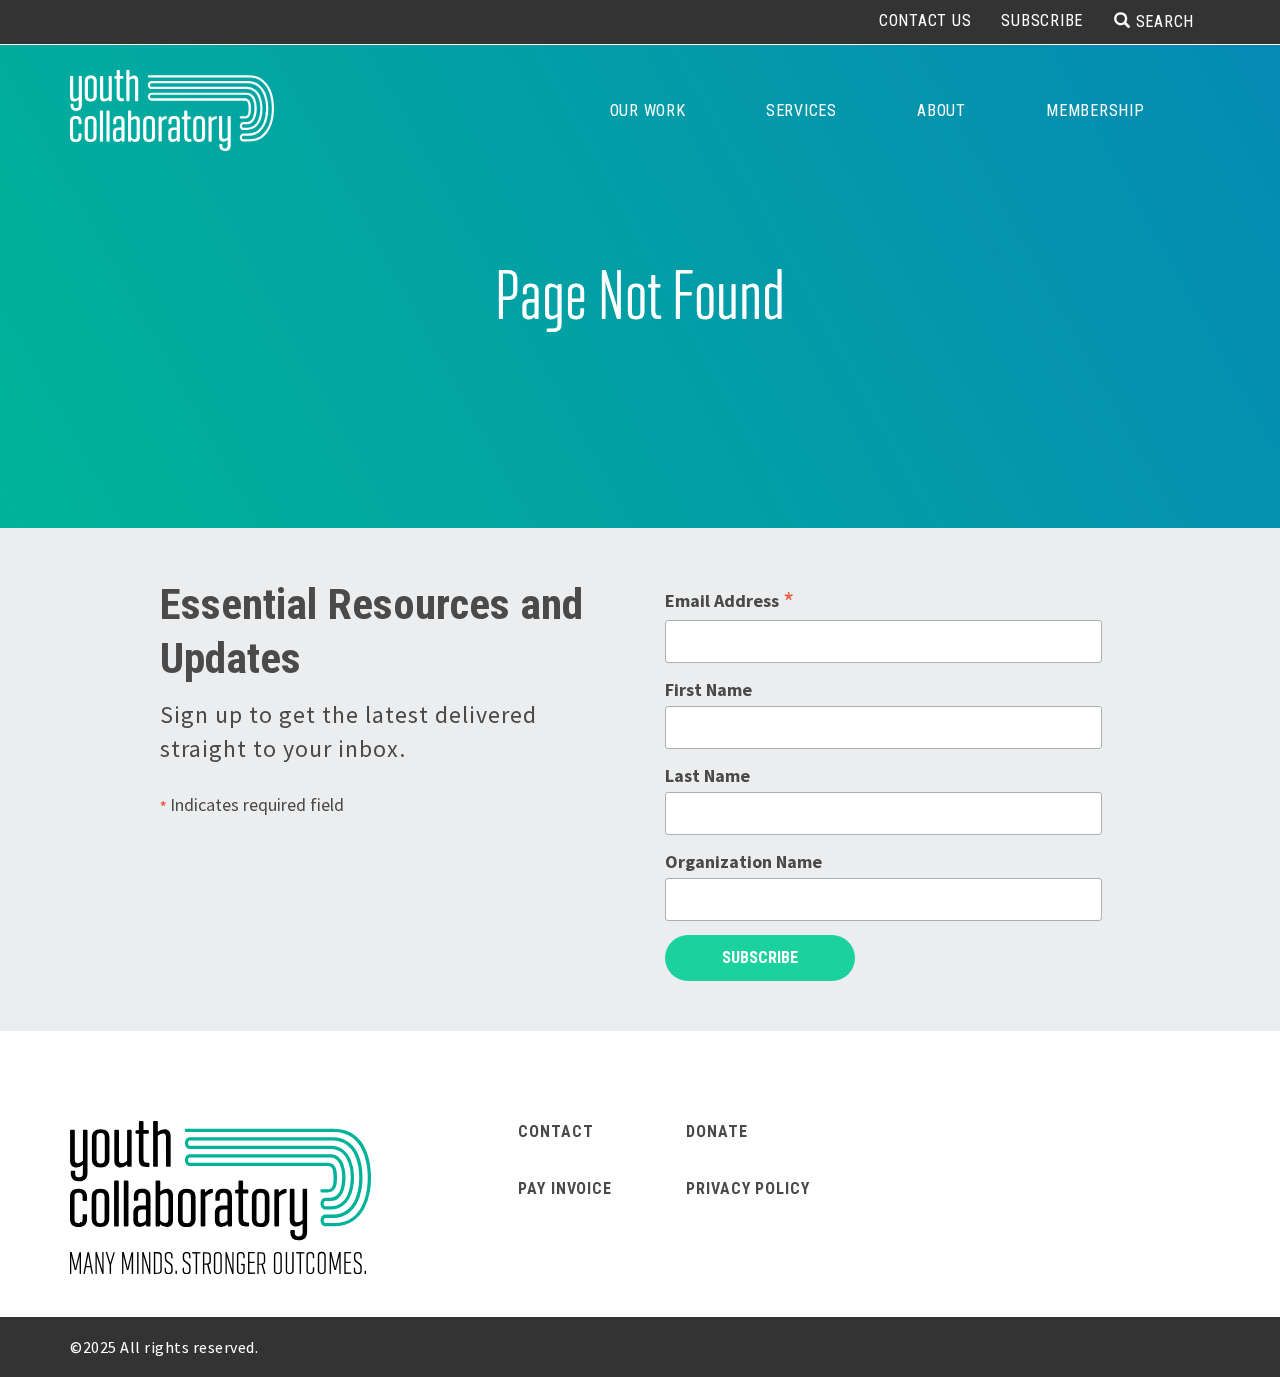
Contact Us (925, 20)
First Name (708, 689)
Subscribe (1042, 20)
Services (801, 110)
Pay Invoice (565, 1188)
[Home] (172, 110)
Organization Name (743, 861)
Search (1165, 21)
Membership (1095, 110)
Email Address (729, 601)
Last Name (707, 775)
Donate (716, 1131)
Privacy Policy (748, 1188)
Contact (555, 1131)
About (941, 110)
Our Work (648, 110)
